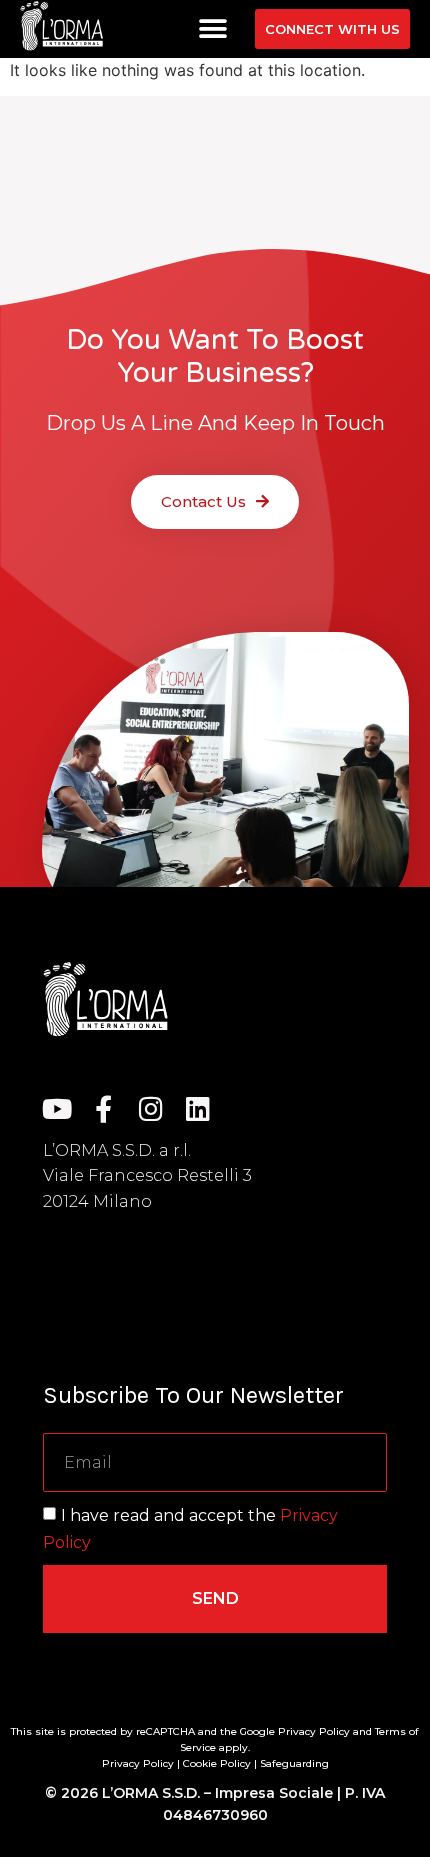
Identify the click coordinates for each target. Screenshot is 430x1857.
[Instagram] (150, 1108)
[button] (212, 29)
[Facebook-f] (103, 1108)
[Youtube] (56, 1108)
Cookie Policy (217, 1763)
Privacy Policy (138, 1763)
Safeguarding (294, 1763)
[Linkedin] (197, 1108)
